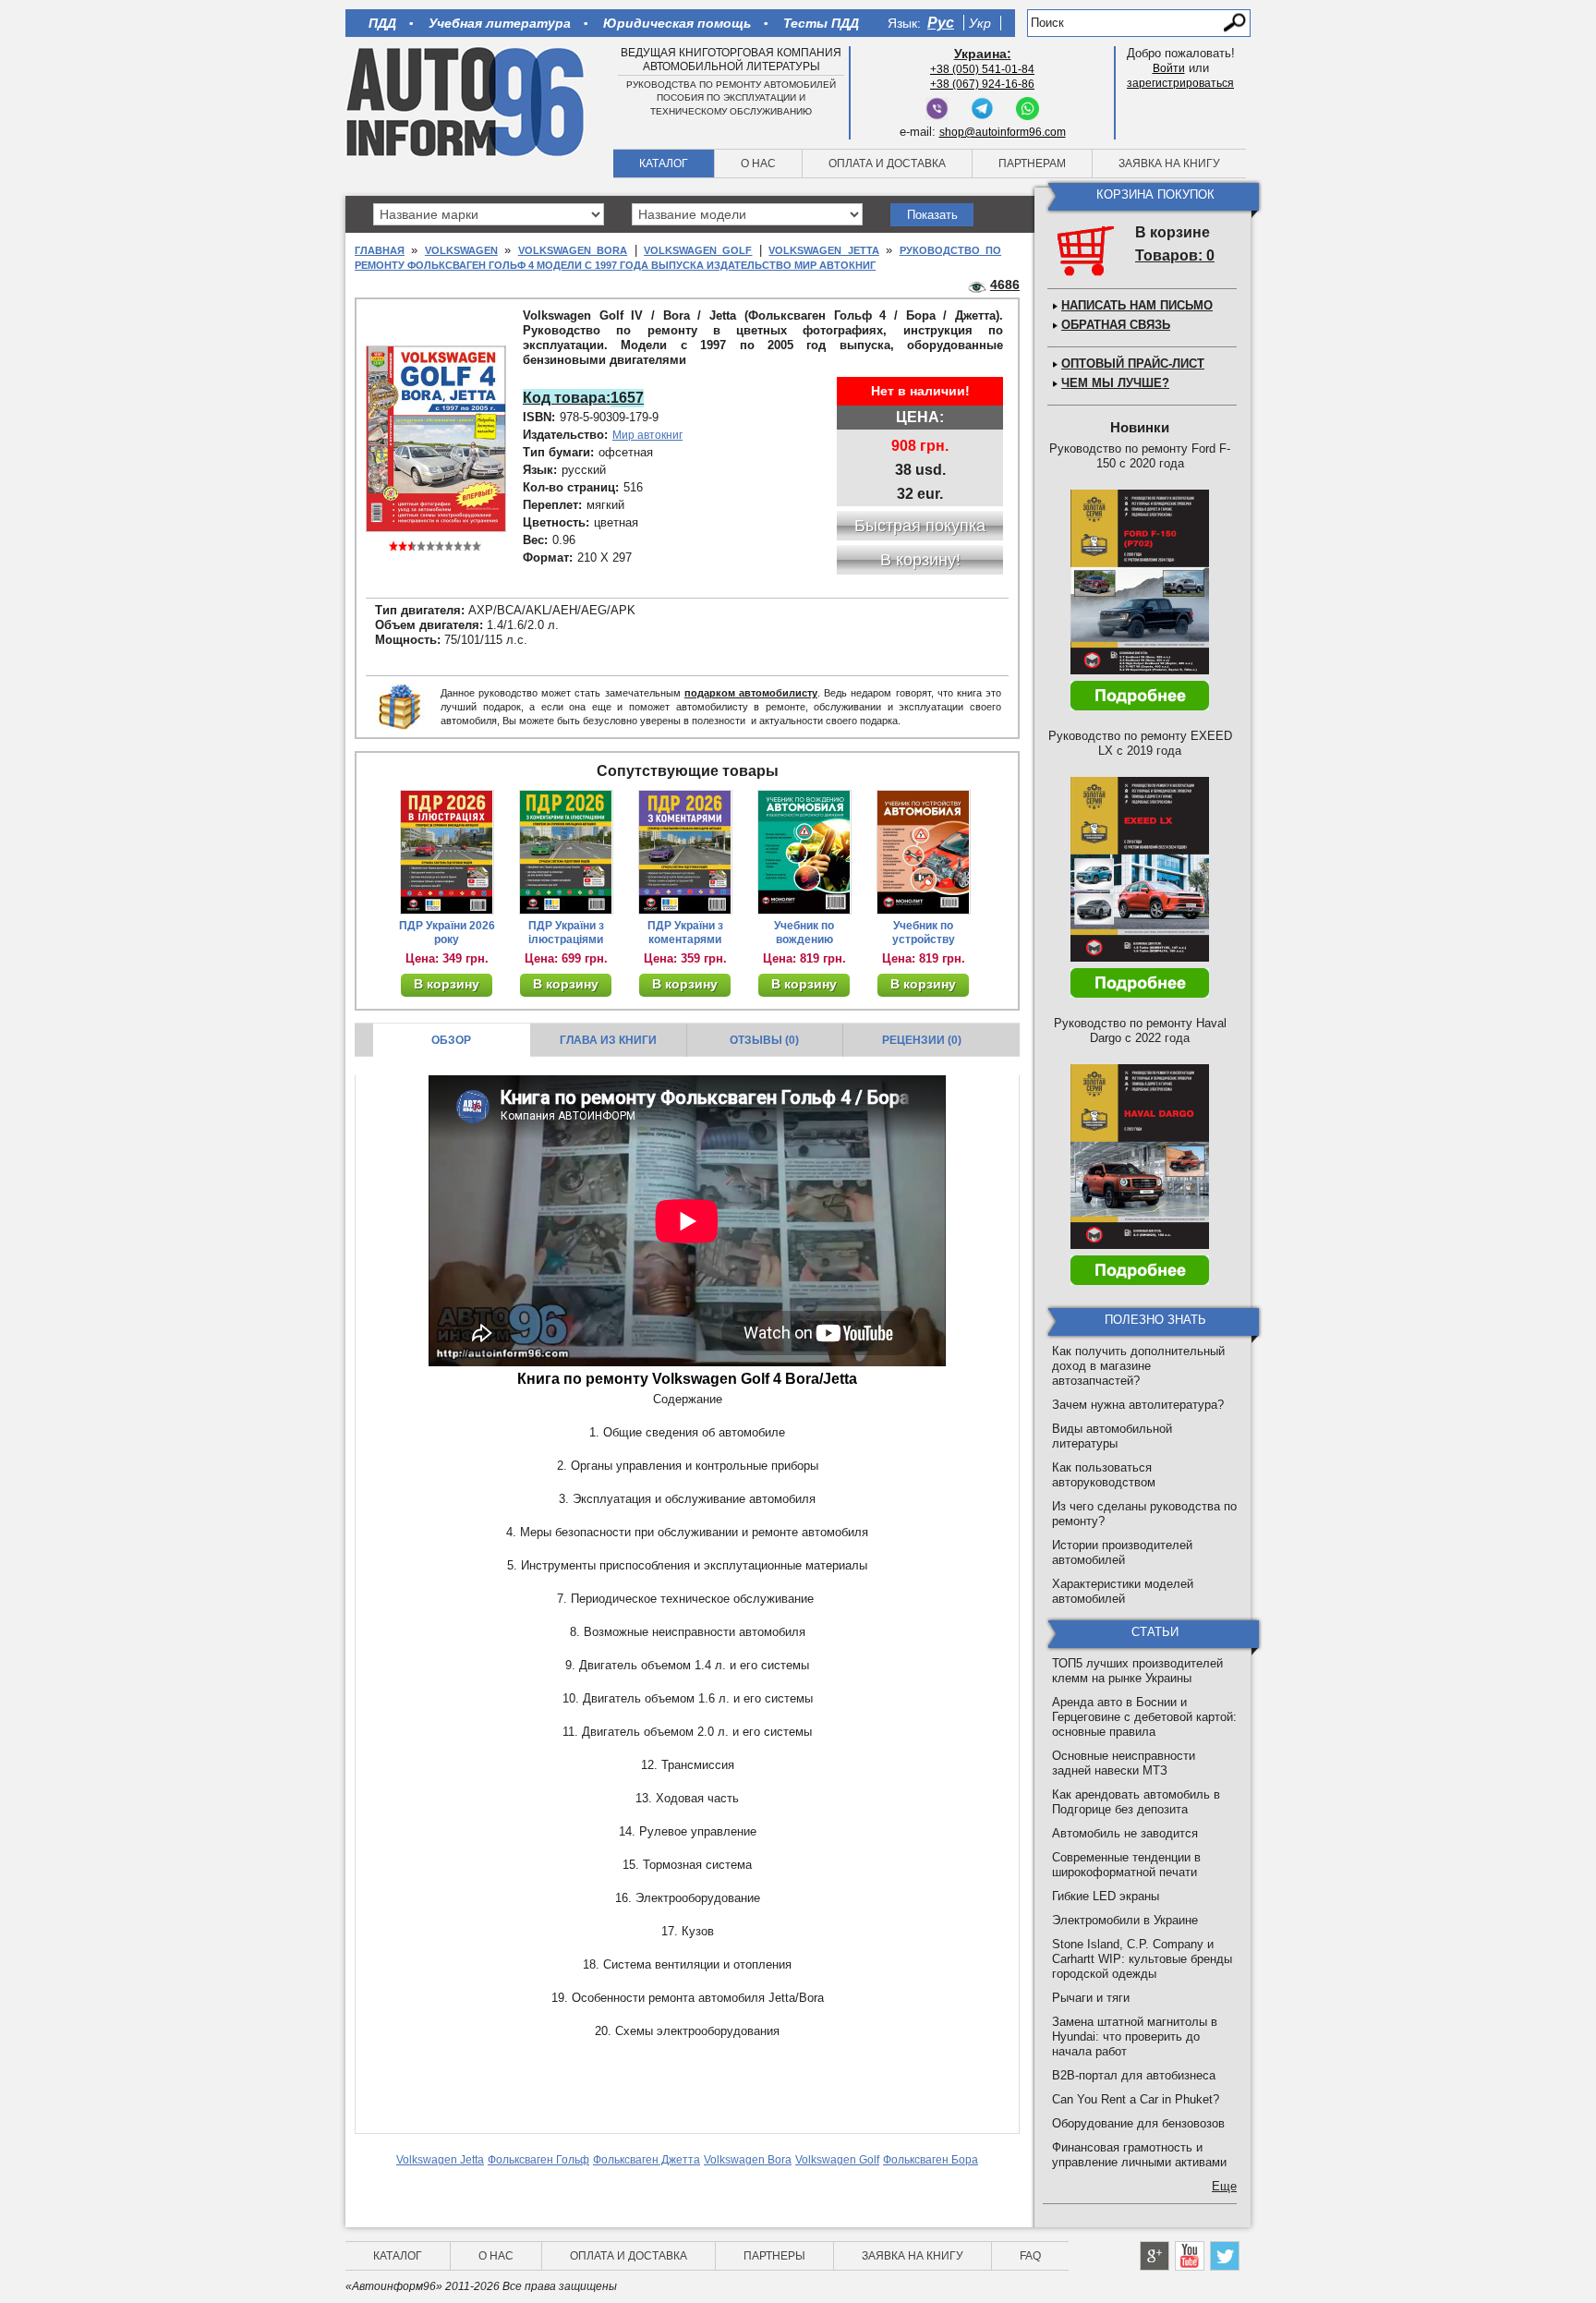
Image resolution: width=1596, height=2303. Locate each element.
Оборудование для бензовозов (1138, 2123)
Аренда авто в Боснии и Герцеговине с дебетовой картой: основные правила (1144, 1717)
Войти (1169, 68)
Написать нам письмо (1137, 305)
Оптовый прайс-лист (1133, 364)
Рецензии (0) (922, 1040)
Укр (980, 23)
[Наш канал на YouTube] (1190, 2256)
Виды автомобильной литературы (1112, 1436)
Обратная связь (1116, 325)
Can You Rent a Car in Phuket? (1136, 2099)
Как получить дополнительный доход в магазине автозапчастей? (1138, 1366)
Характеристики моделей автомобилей (1123, 1591)
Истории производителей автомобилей (1122, 1552)
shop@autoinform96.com (1003, 132)
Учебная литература (500, 23)
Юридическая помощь (677, 23)
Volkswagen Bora (573, 250)
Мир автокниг (647, 435)
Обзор (451, 1040)
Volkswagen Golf (698, 250)
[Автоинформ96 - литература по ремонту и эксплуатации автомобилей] (467, 101)
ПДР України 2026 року (447, 933)
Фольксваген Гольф (538, 2160)
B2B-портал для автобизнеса (1134, 2075)
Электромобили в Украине (1125, 1920)
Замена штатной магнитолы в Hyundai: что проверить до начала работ (1135, 2036)
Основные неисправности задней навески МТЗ (1124, 1763)
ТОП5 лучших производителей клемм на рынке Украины (1137, 1671)
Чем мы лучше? (1115, 383)
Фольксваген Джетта (647, 2160)
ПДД (382, 23)
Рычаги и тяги (1091, 1998)
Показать (932, 215)
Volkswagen (461, 250)
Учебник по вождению (804, 933)
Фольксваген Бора (931, 2160)
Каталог (664, 164)
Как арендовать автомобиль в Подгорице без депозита (1136, 1802)
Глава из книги (608, 1040)
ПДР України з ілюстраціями (566, 933)
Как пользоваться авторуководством (1104, 1475)
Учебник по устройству (924, 933)
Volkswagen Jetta (823, 250)
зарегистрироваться (1180, 83)
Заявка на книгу (1169, 164)
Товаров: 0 (1175, 255)
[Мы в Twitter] (1225, 2256)
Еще (1224, 2186)
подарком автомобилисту (751, 693)
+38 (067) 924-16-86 (982, 84)
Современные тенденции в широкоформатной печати (1126, 1865)
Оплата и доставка (887, 164)
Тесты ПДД (821, 23)
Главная (380, 250)
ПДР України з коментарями (685, 933)
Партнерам (1032, 164)
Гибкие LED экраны (1106, 1896)
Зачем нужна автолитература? (1138, 1405)
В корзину (447, 984)
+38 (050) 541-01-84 (982, 69)
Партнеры (774, 2256)
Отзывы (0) (764, 1040)
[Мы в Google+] (1155, 2256)
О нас (758, 164)
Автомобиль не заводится (1125, 1833)
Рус (941, 23)
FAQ (1030, 2256)
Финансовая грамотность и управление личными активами (1139, 2155)
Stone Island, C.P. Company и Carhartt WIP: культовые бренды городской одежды (1142, 1959)
